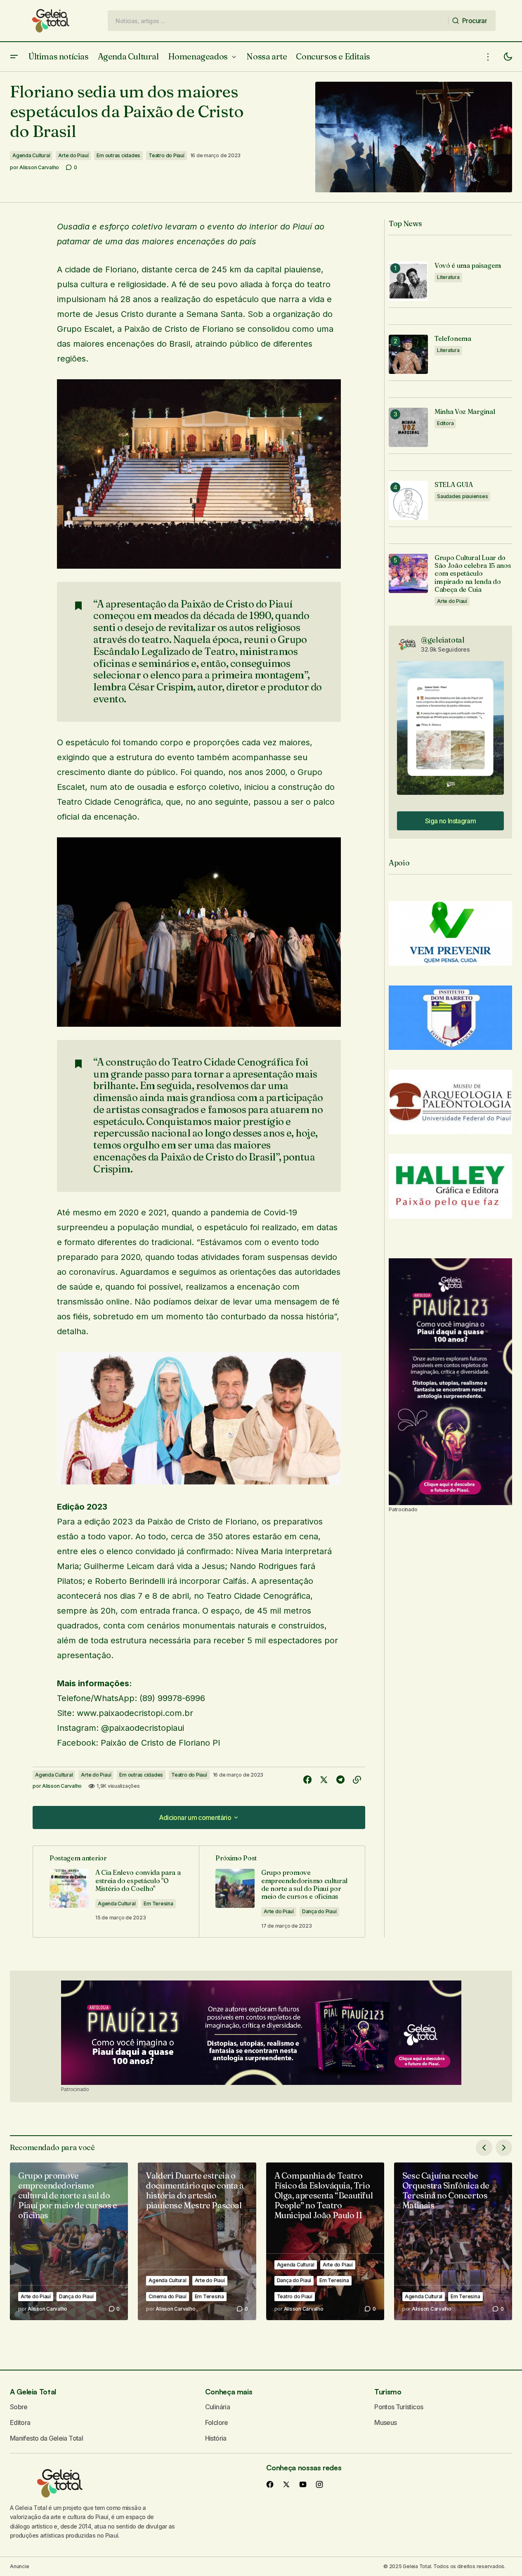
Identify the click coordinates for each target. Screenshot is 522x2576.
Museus (385, 2422)
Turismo (388, 2392)
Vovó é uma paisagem (468, 266)
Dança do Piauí (319, 1911)
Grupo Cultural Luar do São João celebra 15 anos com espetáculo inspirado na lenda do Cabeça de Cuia (473, 574)
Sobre (19, 2407)
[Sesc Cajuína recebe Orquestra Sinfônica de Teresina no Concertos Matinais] (453, 2241)
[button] (14, 57)
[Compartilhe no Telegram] (340, 1780)
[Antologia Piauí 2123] (450, 1382)
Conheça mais (229, 2392)
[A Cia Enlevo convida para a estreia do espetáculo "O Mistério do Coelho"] (116, 1892)
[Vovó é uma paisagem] (408, 281)
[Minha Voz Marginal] (408, 427)
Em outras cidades (118, 155)
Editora (445, 423)
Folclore (217, 2422)
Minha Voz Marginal (465, 412)
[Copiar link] (357, 1780)
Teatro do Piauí (166, 155)
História (216, 2438)
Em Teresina (158, 1904)
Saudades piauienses (462, 496)
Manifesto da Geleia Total (46, 2438)
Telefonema (453, 339)
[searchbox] (278, 21)
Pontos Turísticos (399, 2407)
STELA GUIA (454, 485)
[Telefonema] (408, 354)
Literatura (448, 277)
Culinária (217, 2407)
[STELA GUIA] (408, 500)
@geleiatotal (443, 640)
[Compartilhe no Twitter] (324, 1780)
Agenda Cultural (31, 155)
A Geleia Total (33, 2392)
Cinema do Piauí (167, 2296)
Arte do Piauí (73, 155)
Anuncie (19, 2566)
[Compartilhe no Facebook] (307, 1780)
